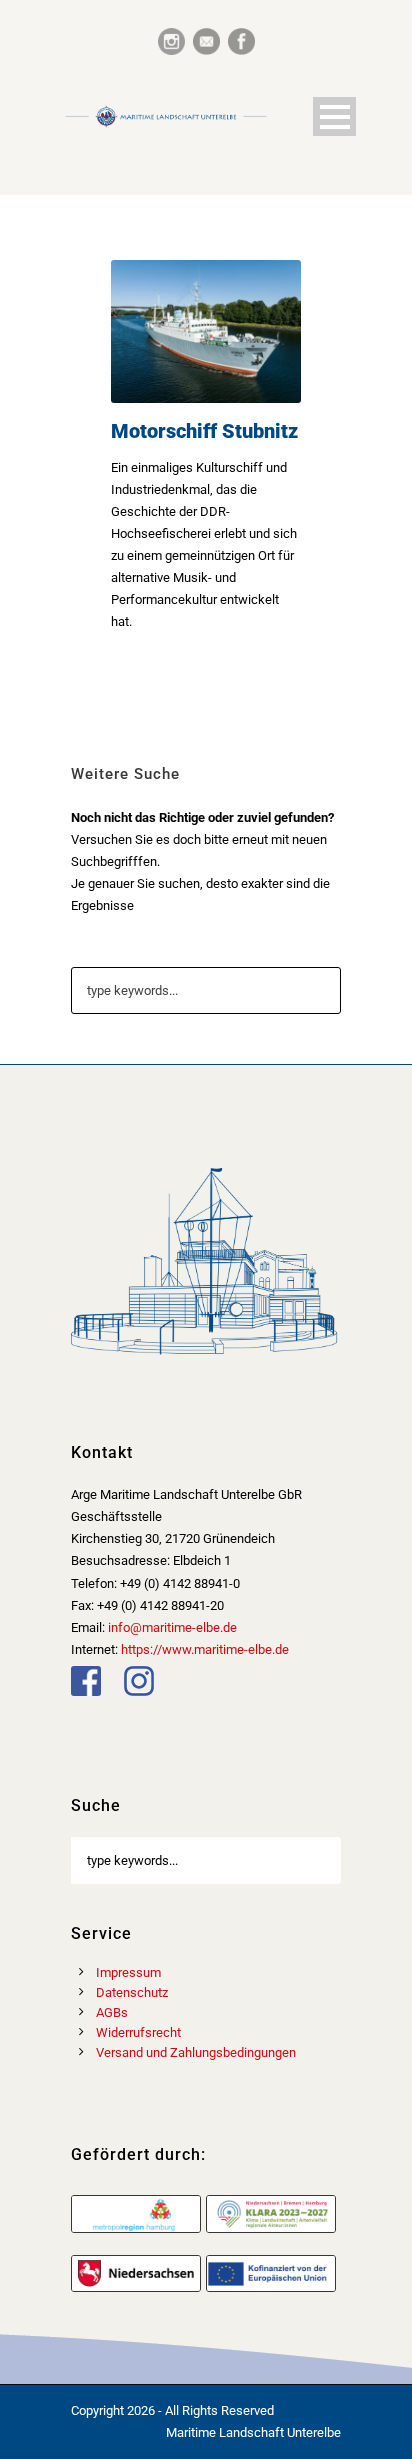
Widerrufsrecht (138, 2032)
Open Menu (334, 116)
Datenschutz (132, 1992)
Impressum (128, 1972)
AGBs (112, 2012)
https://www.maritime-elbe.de (205, 1649)
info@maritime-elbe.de (172, 1627)
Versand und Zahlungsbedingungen (196, 2052)
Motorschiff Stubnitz (204, 431)
